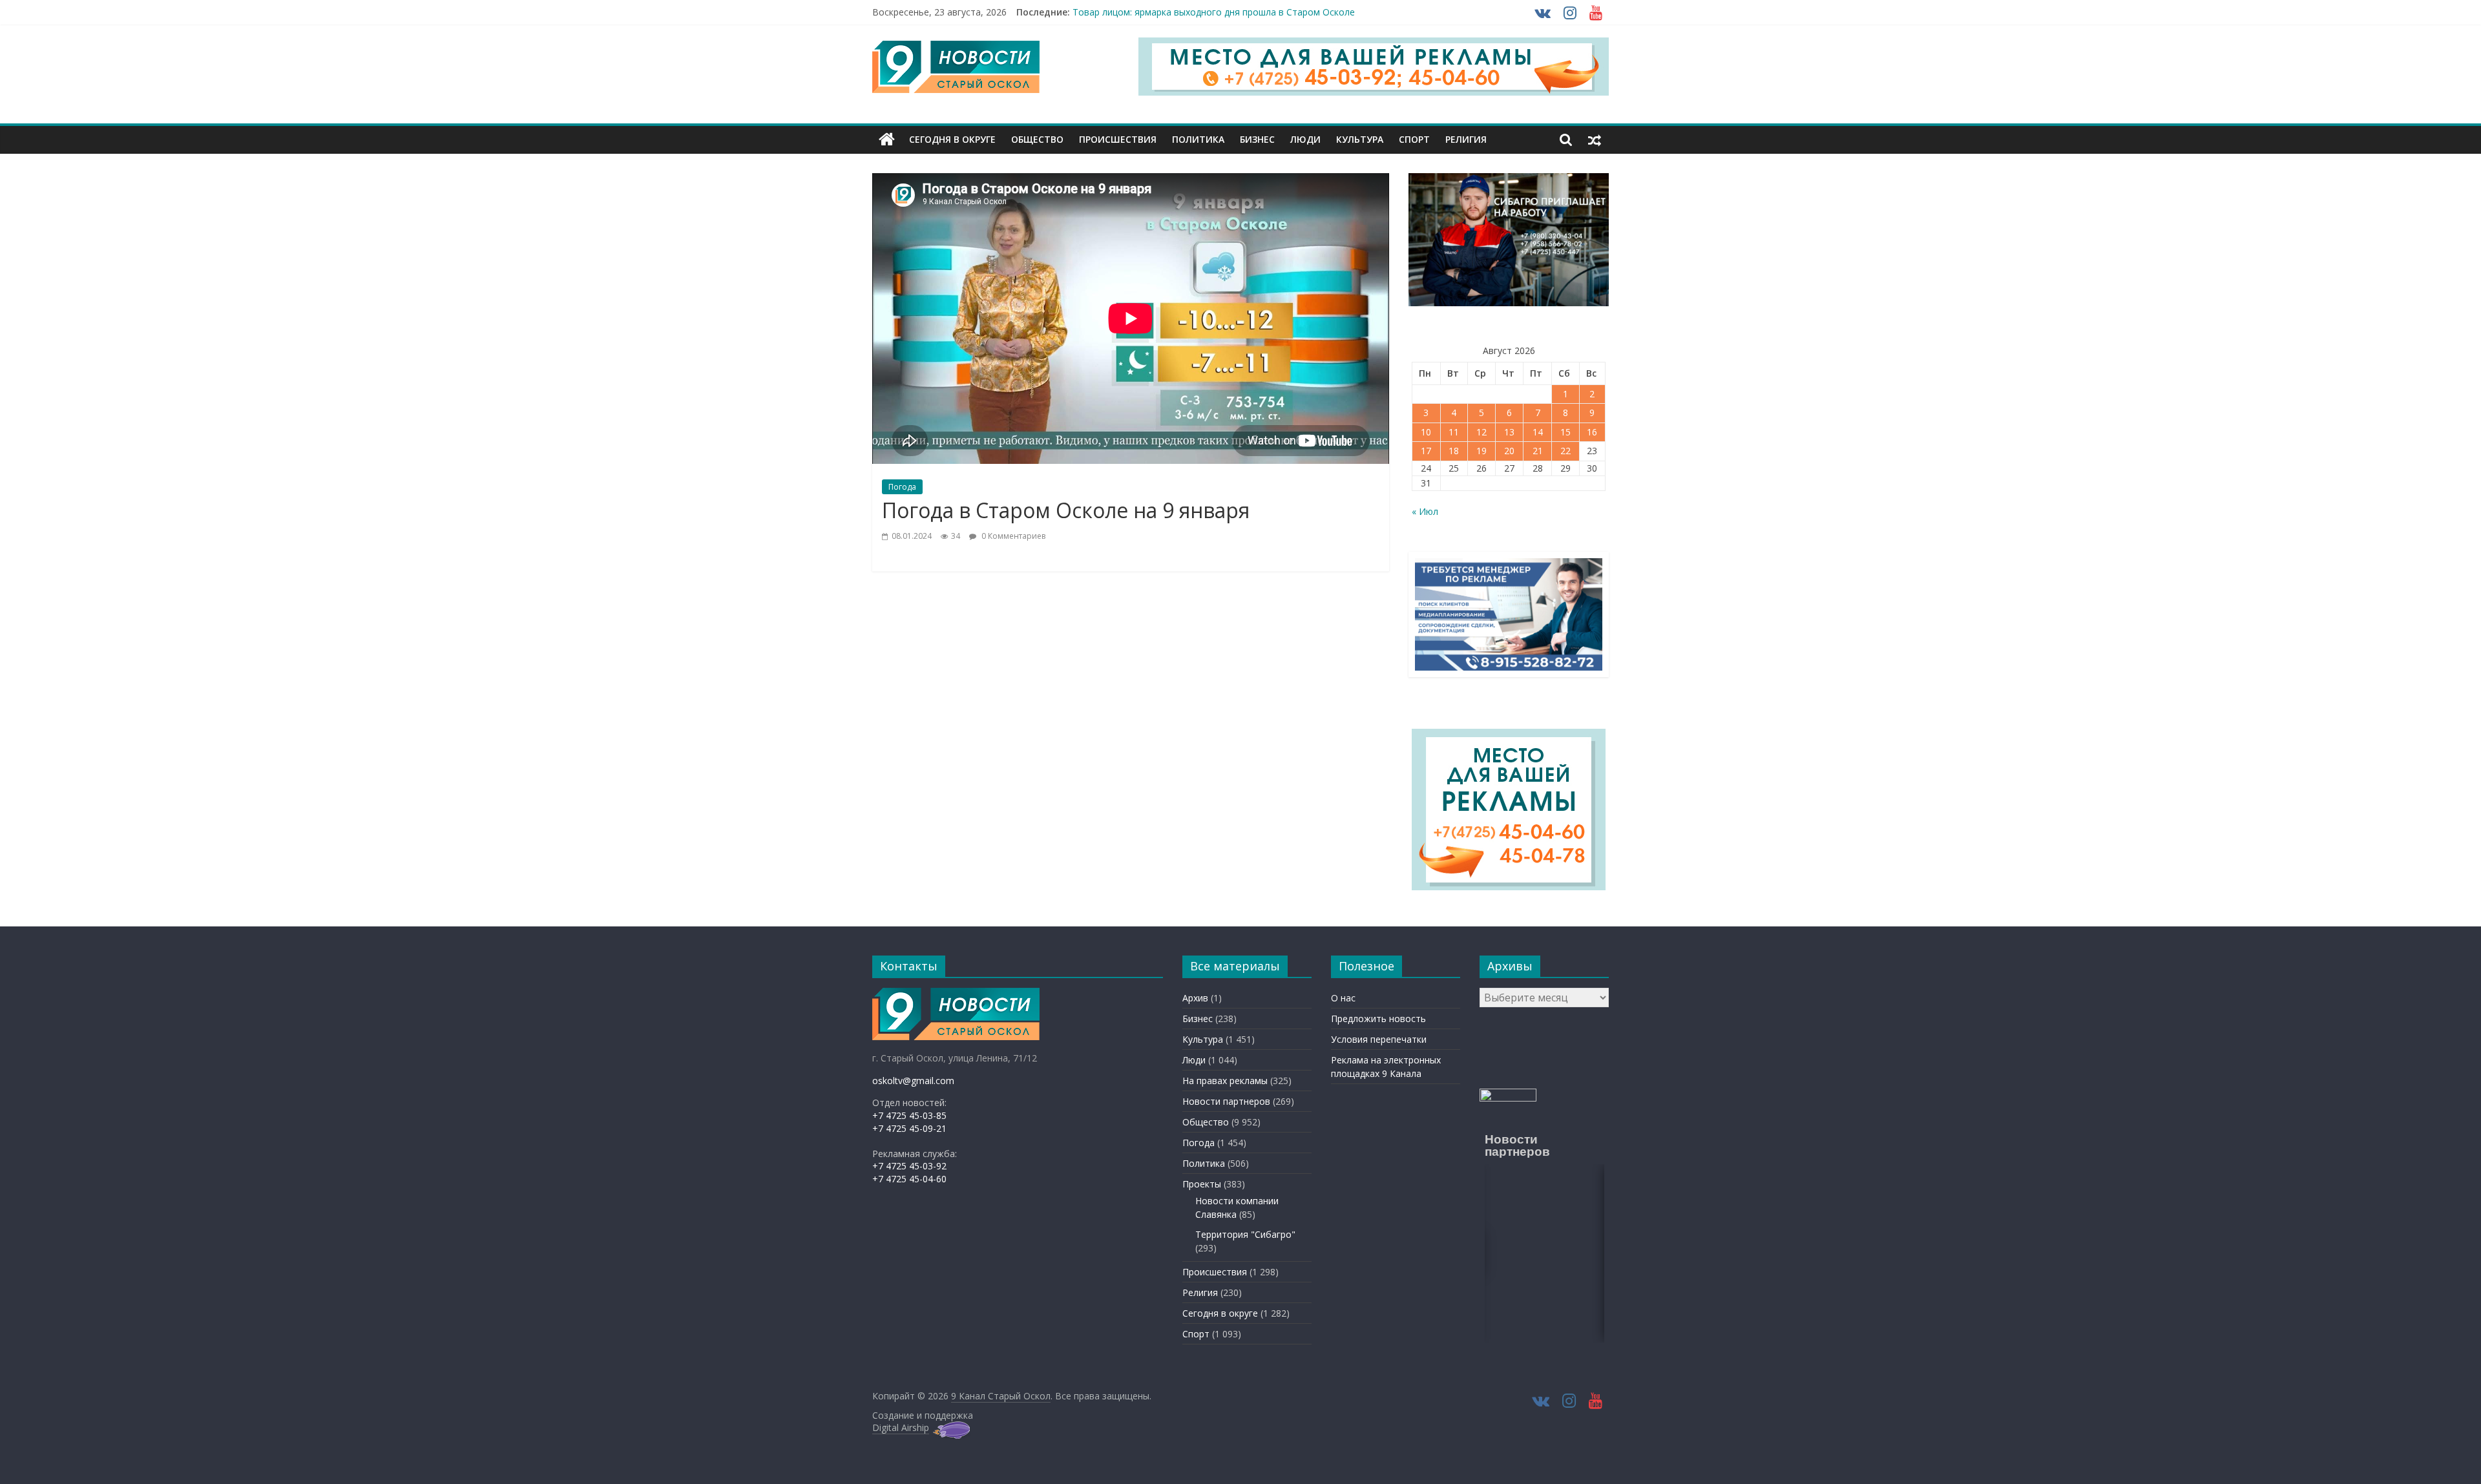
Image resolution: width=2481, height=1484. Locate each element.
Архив (1195, 998)
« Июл (1425, 511)
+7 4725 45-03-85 (909, 1115)
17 (1426, 451)
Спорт (1414, 139)
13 (1509, 432)
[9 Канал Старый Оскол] (887, 140)
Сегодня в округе (952, 139)
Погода (902, 487)
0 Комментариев (1012, 536)
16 (1592, 432)
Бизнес (1257, 139)
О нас (1343, 998)
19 (1481, 451)
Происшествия (1118, 139)
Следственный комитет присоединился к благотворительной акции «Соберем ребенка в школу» (1286, 12)
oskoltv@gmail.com (913, 1081)
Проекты (1202, 1184)
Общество (1037, 139)
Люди (1305, 139)
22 (1565, 451)
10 (1426, 432)
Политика (1198, 139)
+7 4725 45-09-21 (909, 1128)
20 (1509, 451)
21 (1538, 451)
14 (1538, 432)
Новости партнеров (1226, 1101)
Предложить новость (1378, 1019)
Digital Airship (901, 1427)
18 (1454, 451)
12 (1481, 432)
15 (1565, 432)
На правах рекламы (1225, 1081)
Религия (1466, 139)
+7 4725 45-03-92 (909, 1166)
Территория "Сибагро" (1245, 1234)
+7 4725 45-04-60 (909, 1179)
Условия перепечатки (1379, 1039)
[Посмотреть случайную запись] (1595, 140)
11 (1454, 432)
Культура (1360, 139)
